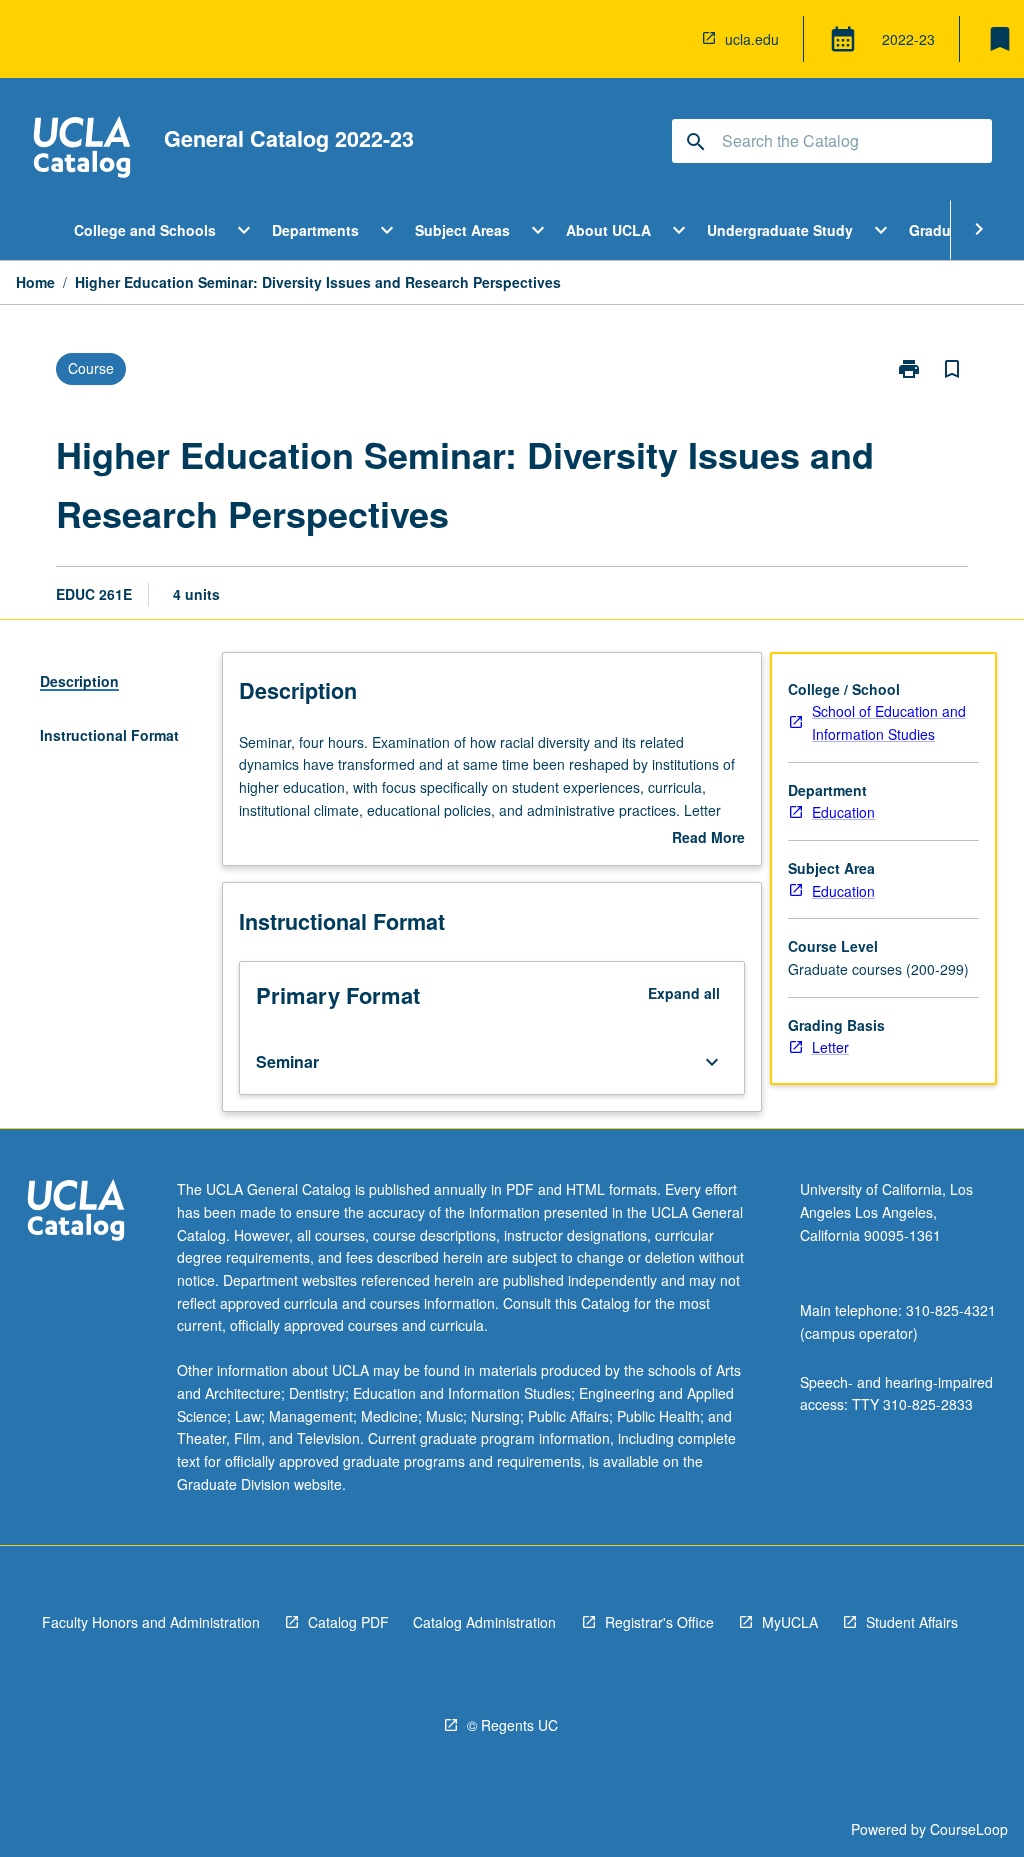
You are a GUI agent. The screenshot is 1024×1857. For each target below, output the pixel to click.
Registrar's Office (659, 1622)
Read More (708, 838)
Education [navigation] (843, 812)
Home (35, 282)
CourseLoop (969, 1829)
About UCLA (608, 230)
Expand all (684, 993)
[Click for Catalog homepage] (82, 149)
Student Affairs (912, 1622)
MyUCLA (790, 1622)
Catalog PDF (348, 1622)
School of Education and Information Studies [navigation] (889, 722)
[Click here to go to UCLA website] (76, 1212)
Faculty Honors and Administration (151, 1622)
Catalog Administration (484, 1622)
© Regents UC (512, 1725)
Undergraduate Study (780, 230)
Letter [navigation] (830, 1047)
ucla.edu (752, 39)
